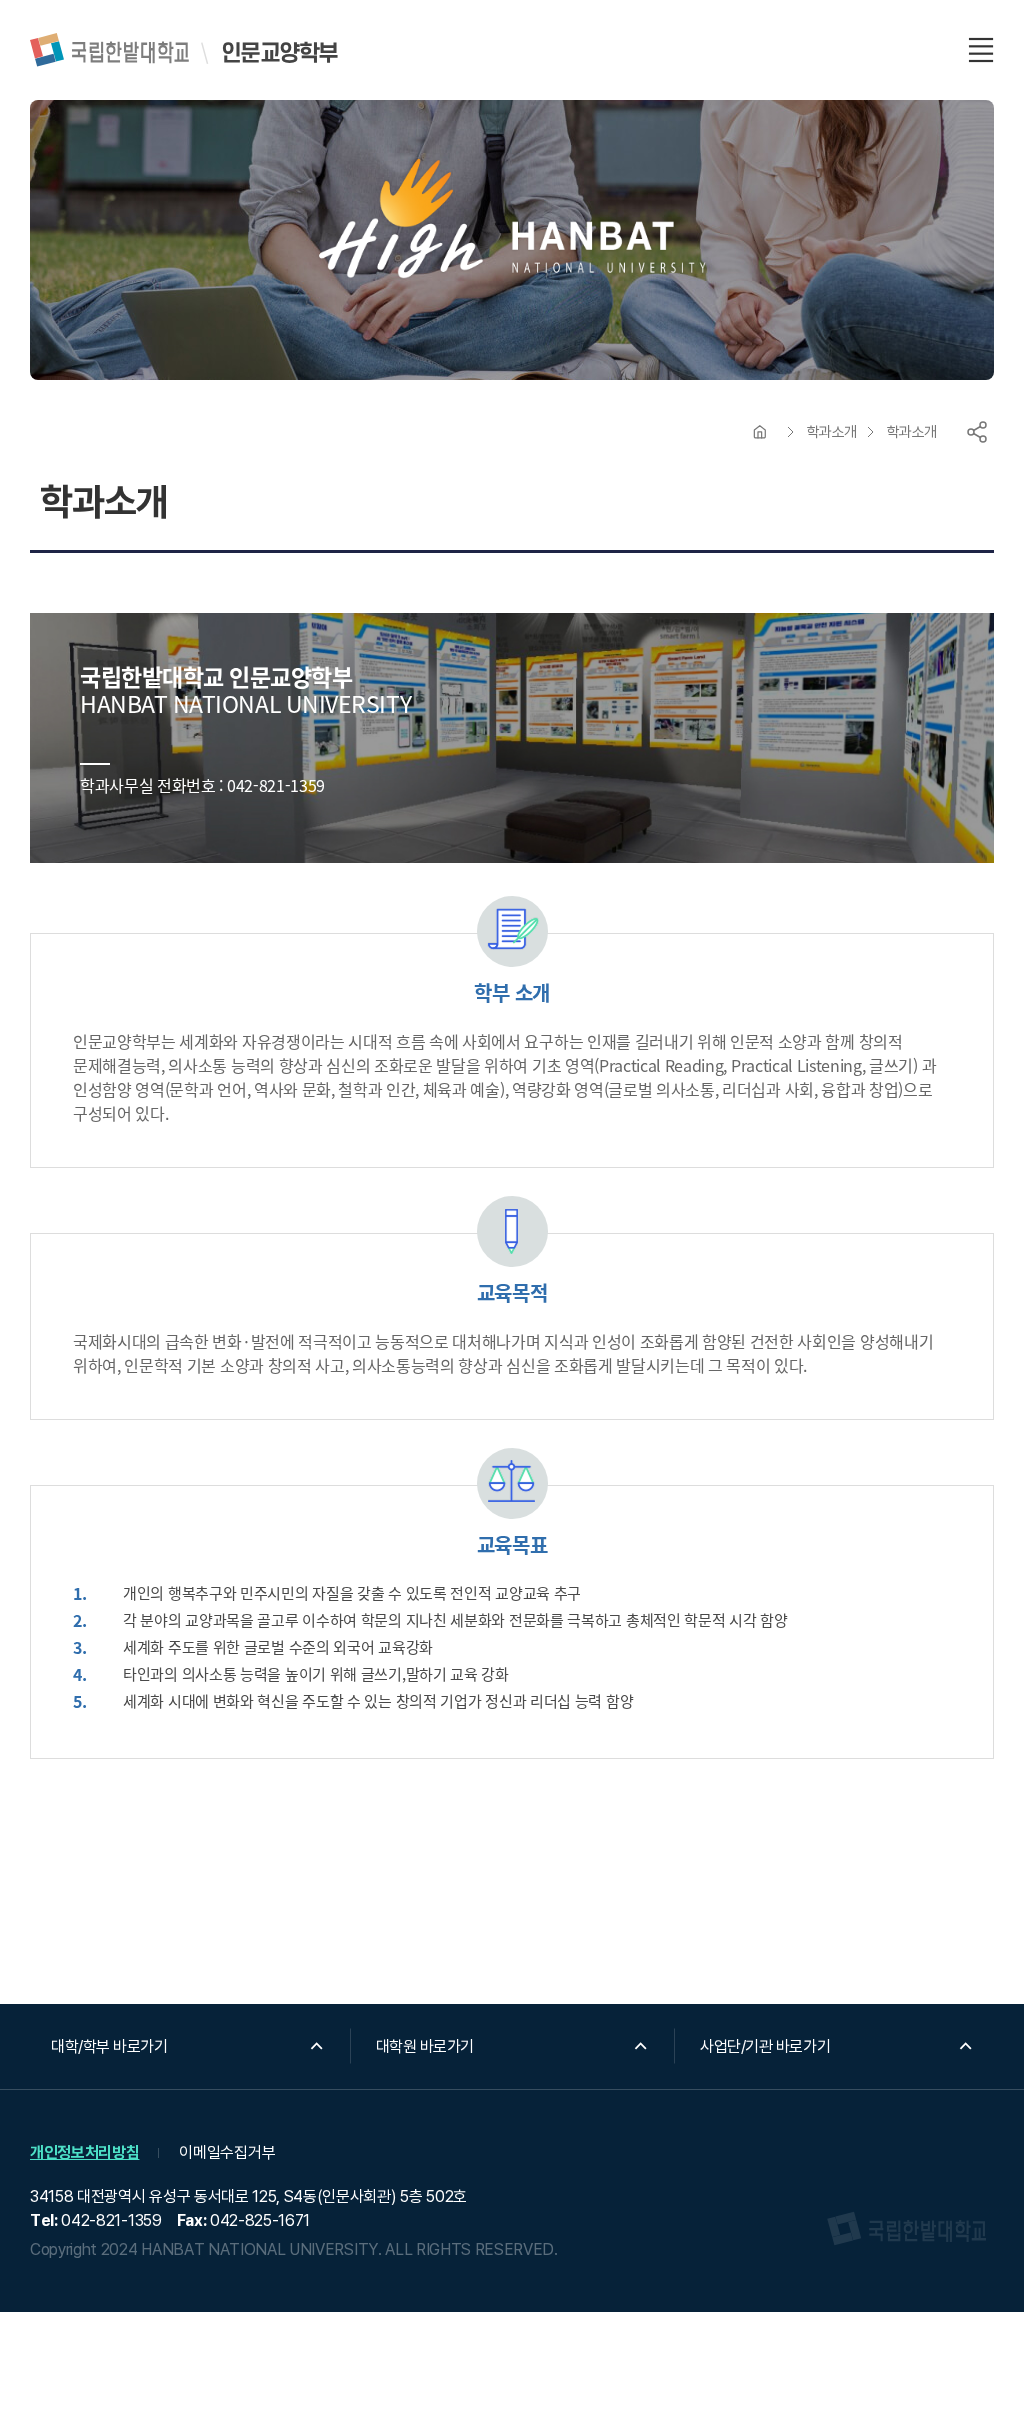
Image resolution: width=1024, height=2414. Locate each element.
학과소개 (832, 432)
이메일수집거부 (227, 2152)
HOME (760, 432)
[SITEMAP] (981, 50)
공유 (977, 432)
